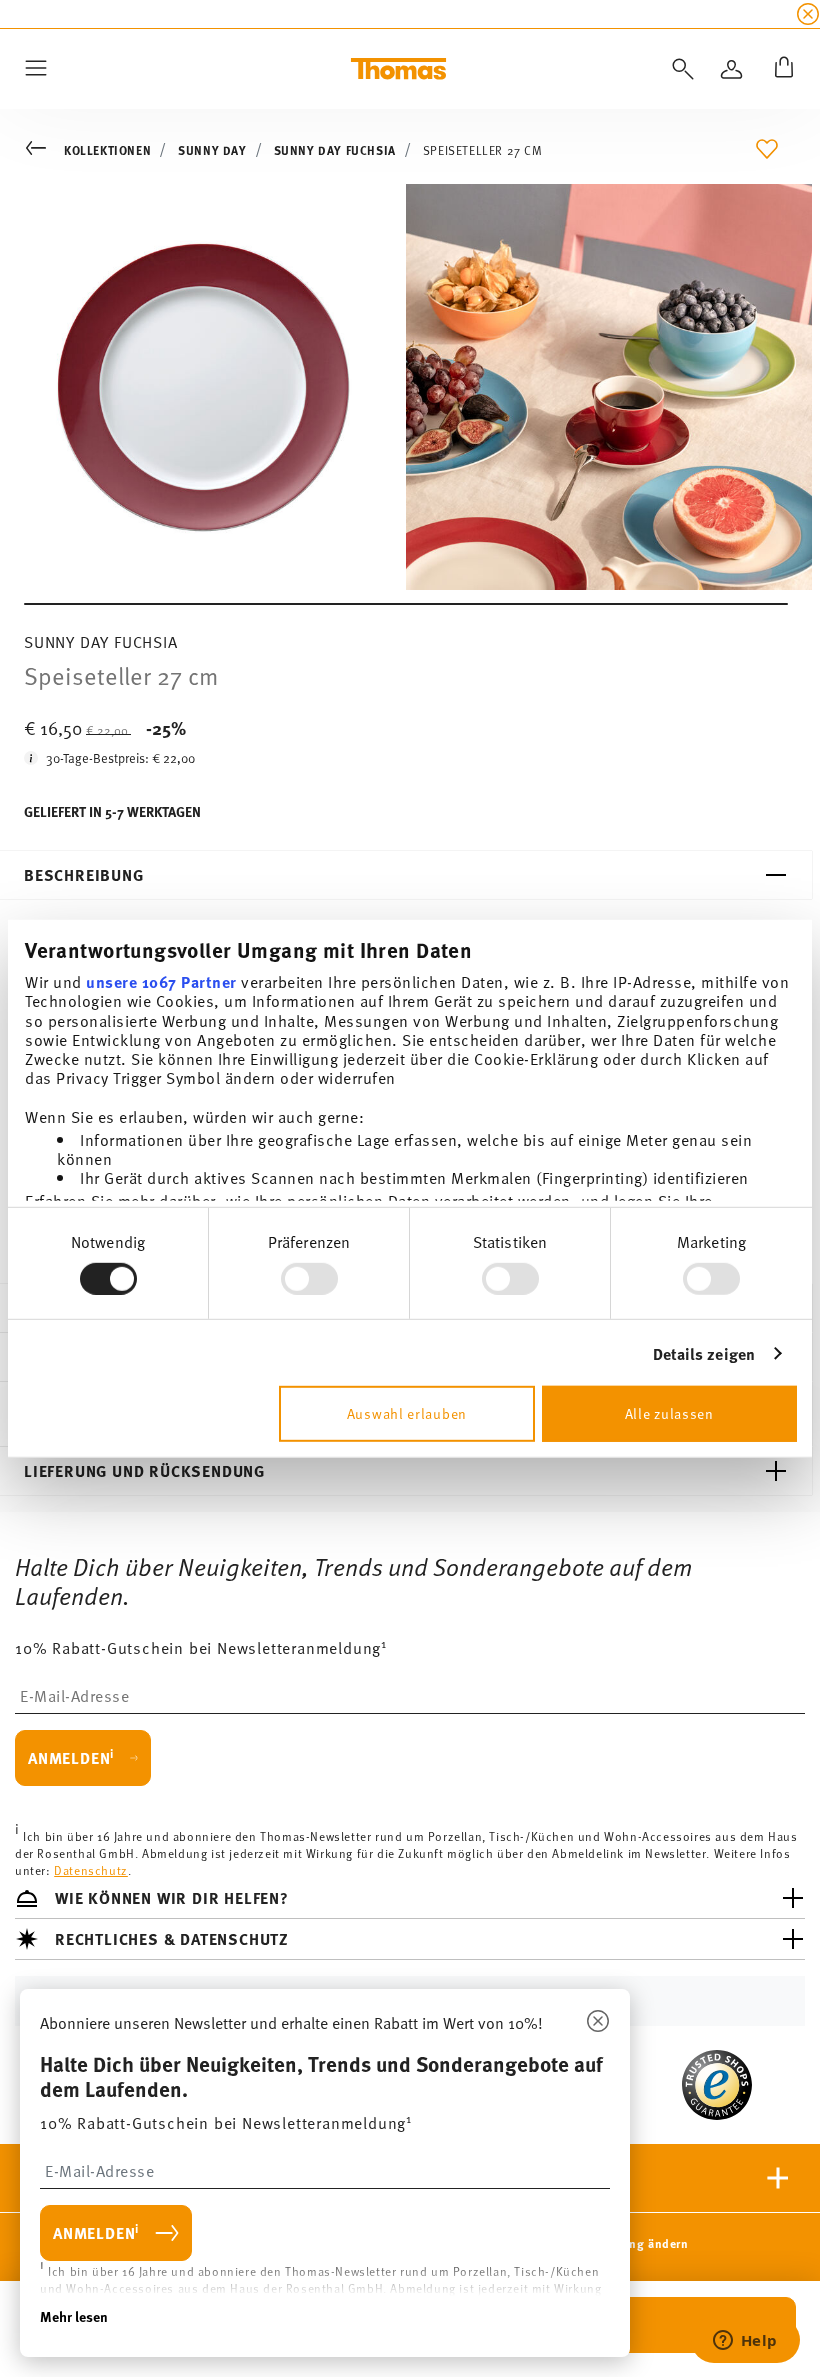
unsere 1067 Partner (161, 981)
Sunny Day (212, 150)
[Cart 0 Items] (780, 69)
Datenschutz (91, 1870)
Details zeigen (704, 1353)
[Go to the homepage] (398, 69)
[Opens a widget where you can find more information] (745, 2342)
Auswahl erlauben (407, 1413)
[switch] (309, 1279)
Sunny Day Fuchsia (335, 150)
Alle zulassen (669, 1413)
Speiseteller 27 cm (483, 150)
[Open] (679, 69)
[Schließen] (598, 2022)
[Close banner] (808, 14)
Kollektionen (107, 150)
